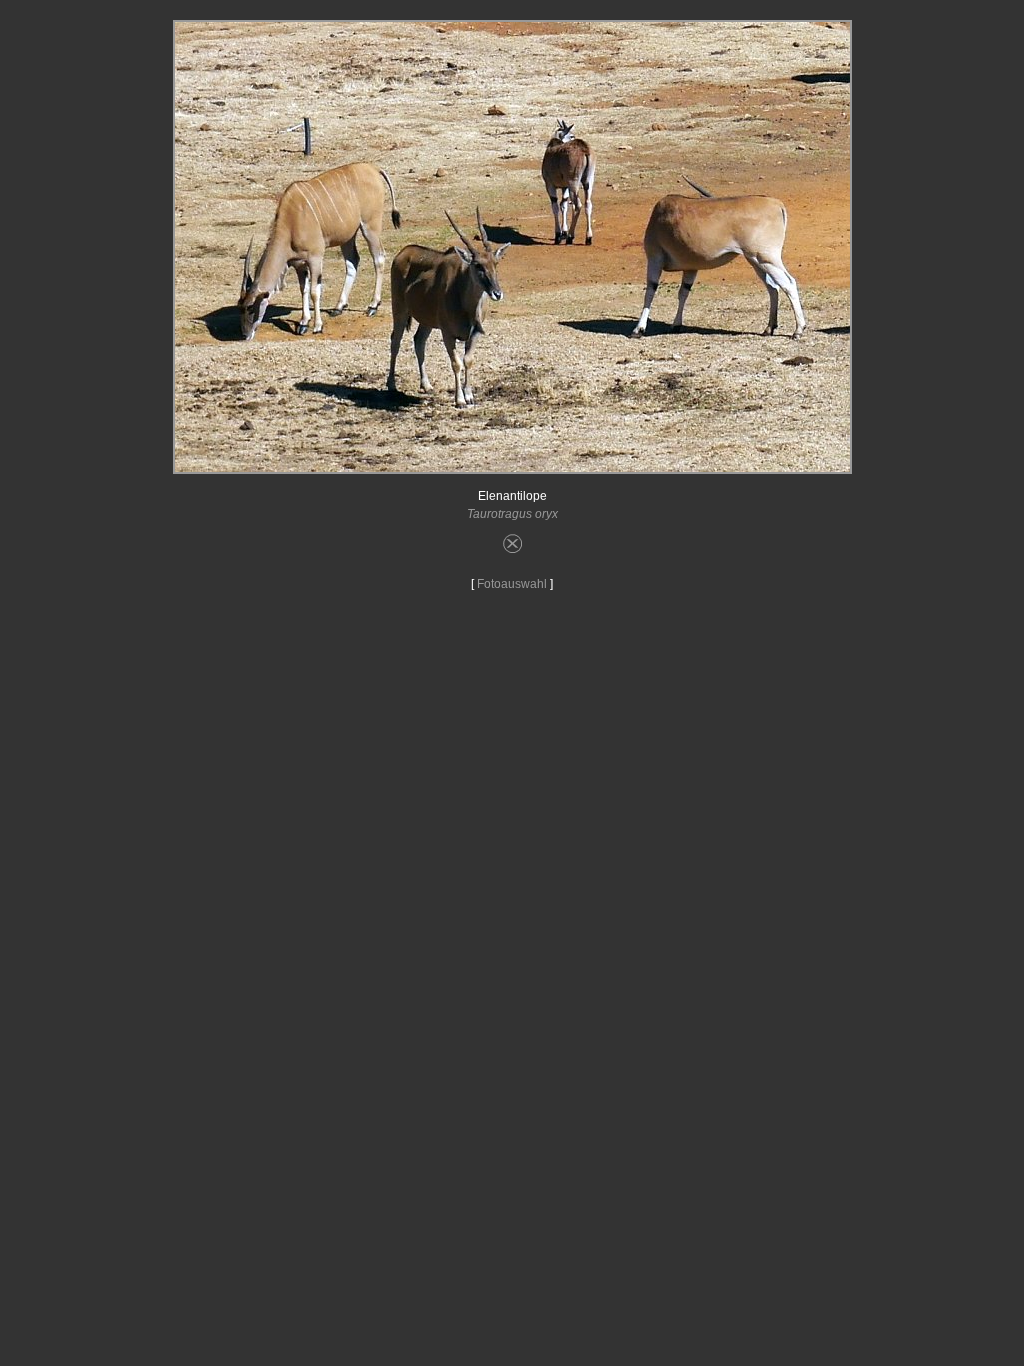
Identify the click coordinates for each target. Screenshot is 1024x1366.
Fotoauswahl (512, 584)
